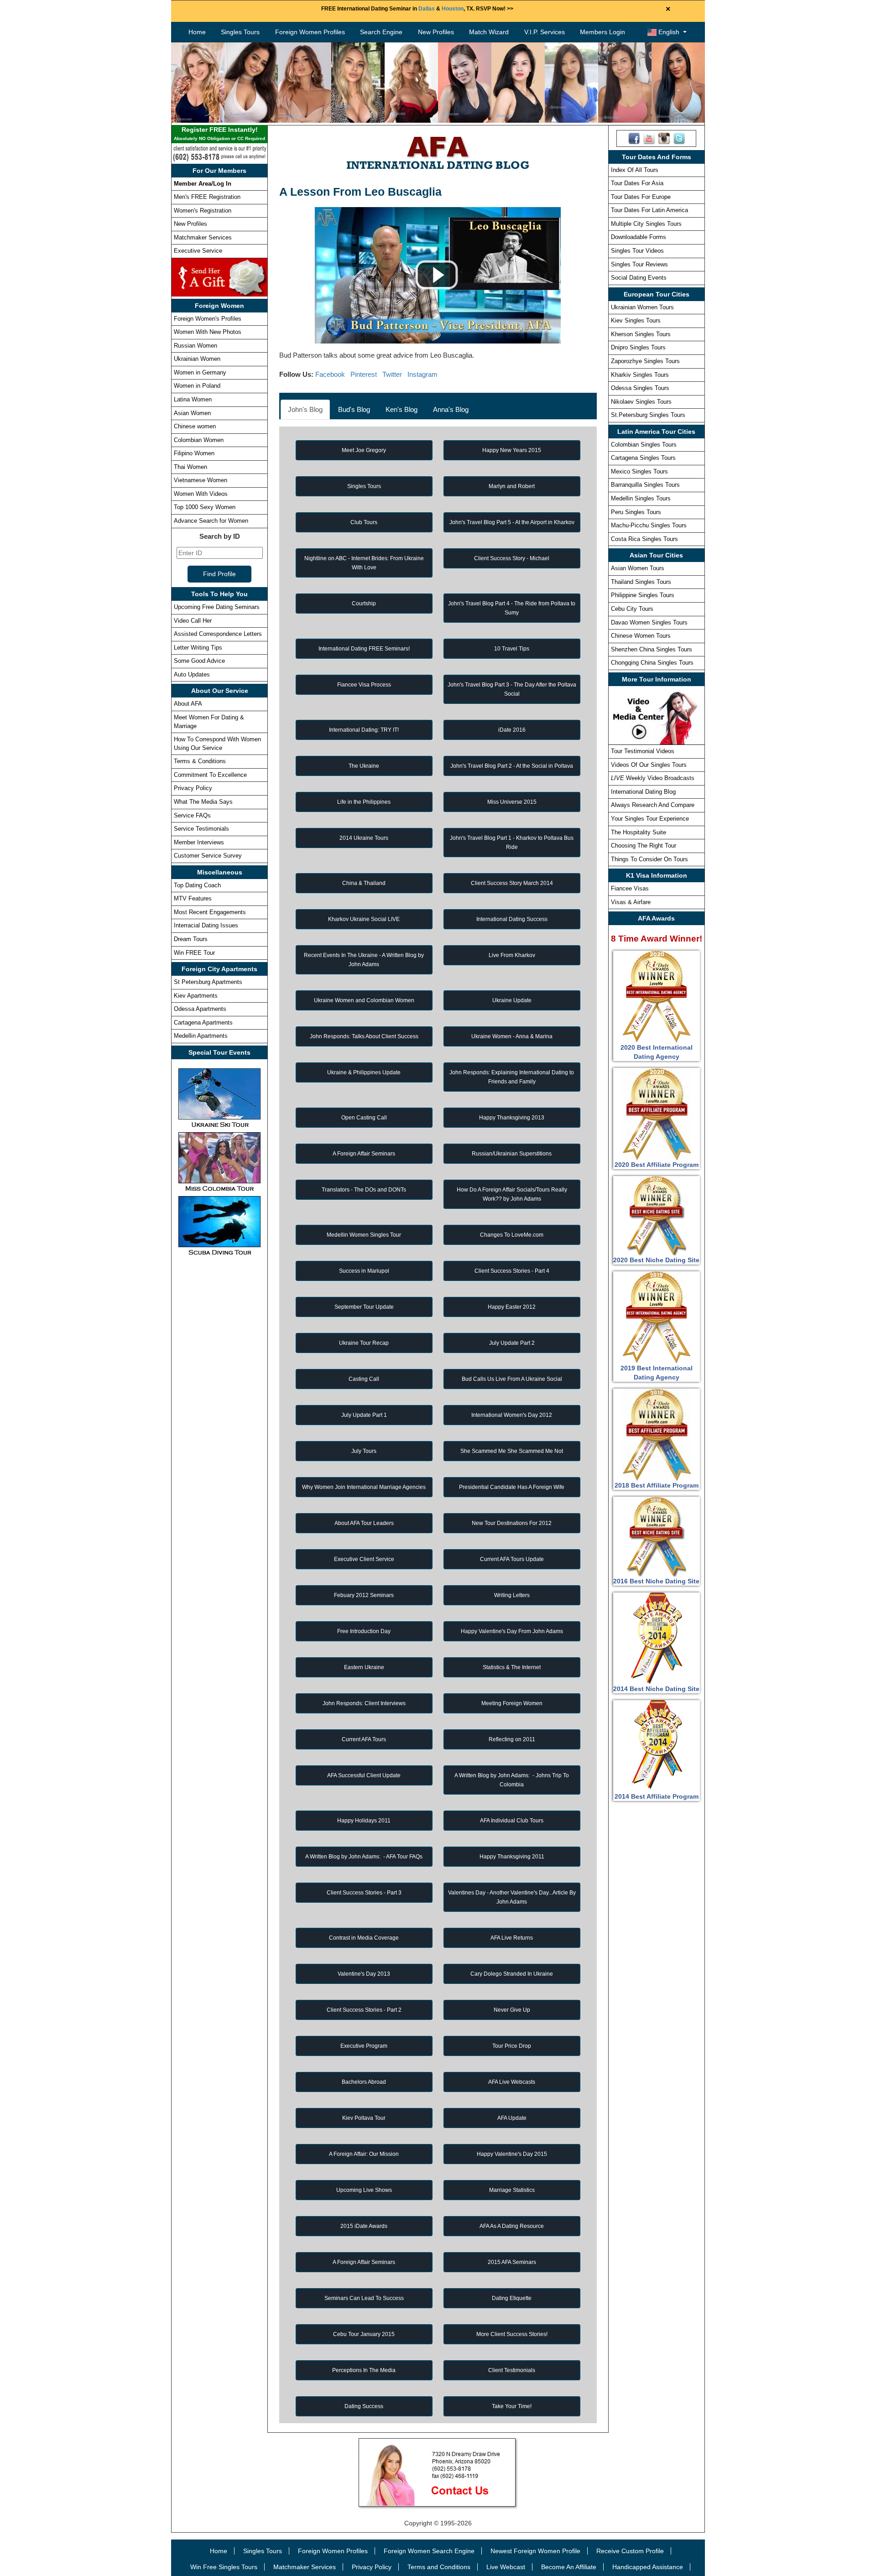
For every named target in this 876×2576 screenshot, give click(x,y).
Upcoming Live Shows (364, 2190)
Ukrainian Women (197, 359)
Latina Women (193, 399)
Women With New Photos (208, 332)
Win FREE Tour (194, 953)
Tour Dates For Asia (637, 183)
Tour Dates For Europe (641, 197)
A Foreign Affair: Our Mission (364, 2154)
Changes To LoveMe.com (512, 1235)
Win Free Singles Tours (224, 2567)
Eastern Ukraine (364, 1667)
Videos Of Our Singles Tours (649, 765)
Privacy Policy (193, 788)
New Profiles (436, 32)
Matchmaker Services (203, 237)
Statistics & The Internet (512, 1667)
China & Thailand (364, 883)
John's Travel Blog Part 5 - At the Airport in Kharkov (512, 522)
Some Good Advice (199, 661)
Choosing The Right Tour (644, 846)
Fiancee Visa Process (364, 685)
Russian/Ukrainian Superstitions (512, 1154)
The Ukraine (364, 766)
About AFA (188, 704)
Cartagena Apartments (203, 1023)
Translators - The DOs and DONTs (364, 1190)
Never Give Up (512, 2010)
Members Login (602, 32)
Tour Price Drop (512, 2046)
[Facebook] (634, 138)
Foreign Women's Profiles (208, 319)
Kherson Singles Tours (641, 334)
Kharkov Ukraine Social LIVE (364, 919)
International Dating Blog (643, 792)
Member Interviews (199, 842)
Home (197, 32)
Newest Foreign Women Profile (535, 2551)
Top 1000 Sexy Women (205, 507)
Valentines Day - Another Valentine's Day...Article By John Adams (512, 1897)
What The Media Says (203, 802)
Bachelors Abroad (364, 2082)
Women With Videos (201, 494)
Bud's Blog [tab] (354, 409)
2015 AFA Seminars (512, 2262)
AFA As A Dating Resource (512, 2226)
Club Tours (364, 522)
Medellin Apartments (201, 1036)
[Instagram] (664, 138)
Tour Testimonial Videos (643, 751)
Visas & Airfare (631, 902)
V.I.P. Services (545, 32)
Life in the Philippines (364, 802)
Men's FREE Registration (207, 197)
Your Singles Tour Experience (650, 819)
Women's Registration (203, 211)
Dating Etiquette (512, 2298)
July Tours (364, 1451)
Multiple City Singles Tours (646, 224)
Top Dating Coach (197, 885)
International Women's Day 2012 (512, 1415)
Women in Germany (200, 372)
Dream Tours (191, 939)
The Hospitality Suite (639, 832)
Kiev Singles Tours (636, 320)
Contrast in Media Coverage (364, 1938)
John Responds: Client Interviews (364, 1703)
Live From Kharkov (512, 955)
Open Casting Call (364, 1118)
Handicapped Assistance (648, 2567)
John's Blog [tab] (305, 409)
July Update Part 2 (512, 1343)
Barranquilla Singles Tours (645, 485)
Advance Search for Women (211, 521)
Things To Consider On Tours (649, 859)
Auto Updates (192, 674)
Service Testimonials (201, 829)
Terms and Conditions (439, 2567)
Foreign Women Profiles (310, 32)
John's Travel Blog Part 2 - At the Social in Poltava (512, 766)
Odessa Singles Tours (640, 388)
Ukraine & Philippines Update (364, 1072)
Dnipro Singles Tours (638, 347)
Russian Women (196, 346)
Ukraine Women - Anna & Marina (512, 1036)
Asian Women (192, 413)
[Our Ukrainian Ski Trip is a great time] (219, 1098)
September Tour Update (364, 1307)
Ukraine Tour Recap (364, 1343)
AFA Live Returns (512, 1938)
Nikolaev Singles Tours (641, 402)
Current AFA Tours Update (512, 1559)
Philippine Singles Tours (643, 595)
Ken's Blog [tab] (401, 409)
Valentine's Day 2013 (364, 1974)
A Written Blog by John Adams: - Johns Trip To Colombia (512, 1780)
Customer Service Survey (208, 856)
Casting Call (364, 1379)
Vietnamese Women (201, 480)
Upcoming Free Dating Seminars (217, 607)
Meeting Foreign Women (512, 1703)
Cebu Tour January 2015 (364, 2334)
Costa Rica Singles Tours (644, 539)
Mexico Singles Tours (639, 471)
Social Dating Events (639, 278)
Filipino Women (194, 453)
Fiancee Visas (630, 888)
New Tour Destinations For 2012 (512, 1523)
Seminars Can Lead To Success (364, 2298)
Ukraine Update (512, 1000)
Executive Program (364, 2046)
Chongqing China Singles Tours (652, 663)
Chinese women (195, 426)
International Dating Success (512, 919)
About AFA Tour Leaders (364, 1523)
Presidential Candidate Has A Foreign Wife (512, 1487)
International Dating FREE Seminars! (364, 649)
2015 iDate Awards (364, 2226)
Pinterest (364, 374)
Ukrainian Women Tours (642, 307)
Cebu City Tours (632, 609)
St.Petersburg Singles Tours (648, 415)
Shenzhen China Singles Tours (652, 649)
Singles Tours (240, 32)
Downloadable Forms (639, 237)
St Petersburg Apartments (208, 982)
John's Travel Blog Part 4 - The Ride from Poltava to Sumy (512, 608)
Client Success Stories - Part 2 (364, 2010)
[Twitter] (679, 138)
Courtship (364, 604)
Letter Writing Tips (198, 648)
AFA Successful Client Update (364, 1775)
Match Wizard (489, 32)
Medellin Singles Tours (641, 498)
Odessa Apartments (200, 1009)
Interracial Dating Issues (206, 925)
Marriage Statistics (512, 2190)
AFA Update (512, 2118)
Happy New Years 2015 (512, 450)
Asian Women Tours (638, 568)
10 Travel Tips (512, 649)
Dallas (427, 9)
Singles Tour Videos (637, 251)
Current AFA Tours (364, 1739)
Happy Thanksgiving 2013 (512, 1118)
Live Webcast (506, 2567)
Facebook (330, 374)
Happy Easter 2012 (512, 1307)
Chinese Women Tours (641, 636)
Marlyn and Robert (512, 486)
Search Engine (381, 32)
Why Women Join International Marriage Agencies (364, 1487)
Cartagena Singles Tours (643, 458)
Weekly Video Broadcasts (653, 778)
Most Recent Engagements (210, 912)
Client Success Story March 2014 (512, 883)
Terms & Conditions (200, 761)
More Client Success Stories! (512, 2334)
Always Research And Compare (653, 805)
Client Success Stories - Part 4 (512, 1271)
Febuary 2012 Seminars (364, 1595)
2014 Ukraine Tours (364, 838)
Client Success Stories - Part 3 (364, 1893)
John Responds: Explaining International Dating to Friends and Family (512, 1077)
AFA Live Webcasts (512, 2082)
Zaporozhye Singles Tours (645, 361)
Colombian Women (199, 440)
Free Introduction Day (364, 1631)
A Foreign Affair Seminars (364, 1154)
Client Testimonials (512, 2370)
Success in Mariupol (364, 1271)
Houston (453, 9)
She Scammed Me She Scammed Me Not (512, 1451)
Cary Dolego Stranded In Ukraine (512, 1974)
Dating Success (364, 2406)
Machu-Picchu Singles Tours (649, 525)
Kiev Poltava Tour (364, 2118)
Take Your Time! (512, 2406)
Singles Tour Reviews (639, 264)
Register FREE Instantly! (219, 133)
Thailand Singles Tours (641, 582)
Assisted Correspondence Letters (218, 634)
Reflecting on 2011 (512, 1739)
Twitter (392, 374)
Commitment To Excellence (210, 775)
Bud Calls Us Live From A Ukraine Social (512, 1379)
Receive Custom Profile (630, 2551)
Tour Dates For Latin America (649, 210)
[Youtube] (649, 138)
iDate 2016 (512, 730)
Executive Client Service (364, 1559)
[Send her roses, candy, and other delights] (219, 277)
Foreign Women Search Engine (429, 2551)
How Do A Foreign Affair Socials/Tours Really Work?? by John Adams (512, 1194)
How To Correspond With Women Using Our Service (217, 744)
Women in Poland (197, 386)
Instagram (422, 374)
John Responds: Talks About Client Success (364, 1036)
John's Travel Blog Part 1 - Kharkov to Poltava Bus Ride (512, 843)
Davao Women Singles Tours (649, 622)
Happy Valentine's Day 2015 (512, 2154)
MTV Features (193, 898)
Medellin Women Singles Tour (364, 1235)
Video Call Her (193, 621)
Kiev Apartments (196, 996)
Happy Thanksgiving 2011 (512, 1857)
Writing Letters (512, 1595)
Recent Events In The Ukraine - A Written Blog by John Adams (364, 960)
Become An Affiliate (569, 2567)
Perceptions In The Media (364, 2370)
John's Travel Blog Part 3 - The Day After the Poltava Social (512, 689)
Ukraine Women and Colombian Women (364, 1000)
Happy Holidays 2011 (364, 1821)
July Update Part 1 (364, 1415)
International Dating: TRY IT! (364, 730)
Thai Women (190, 467)
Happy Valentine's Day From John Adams (512, 1631)
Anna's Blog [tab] (451, 409)
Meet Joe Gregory (364, 450)
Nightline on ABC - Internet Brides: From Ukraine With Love (364, 563)
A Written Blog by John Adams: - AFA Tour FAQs (364, 1857)
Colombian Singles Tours (644, 445)
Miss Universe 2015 (512, 802)
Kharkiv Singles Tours (640, 375)
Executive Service (198, 251)
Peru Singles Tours (636, 512)
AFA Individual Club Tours (512, 1821)
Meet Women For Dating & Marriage (209, 722)
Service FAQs (192, 815)
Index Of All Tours (635, 170)
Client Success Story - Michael (512, 558)
